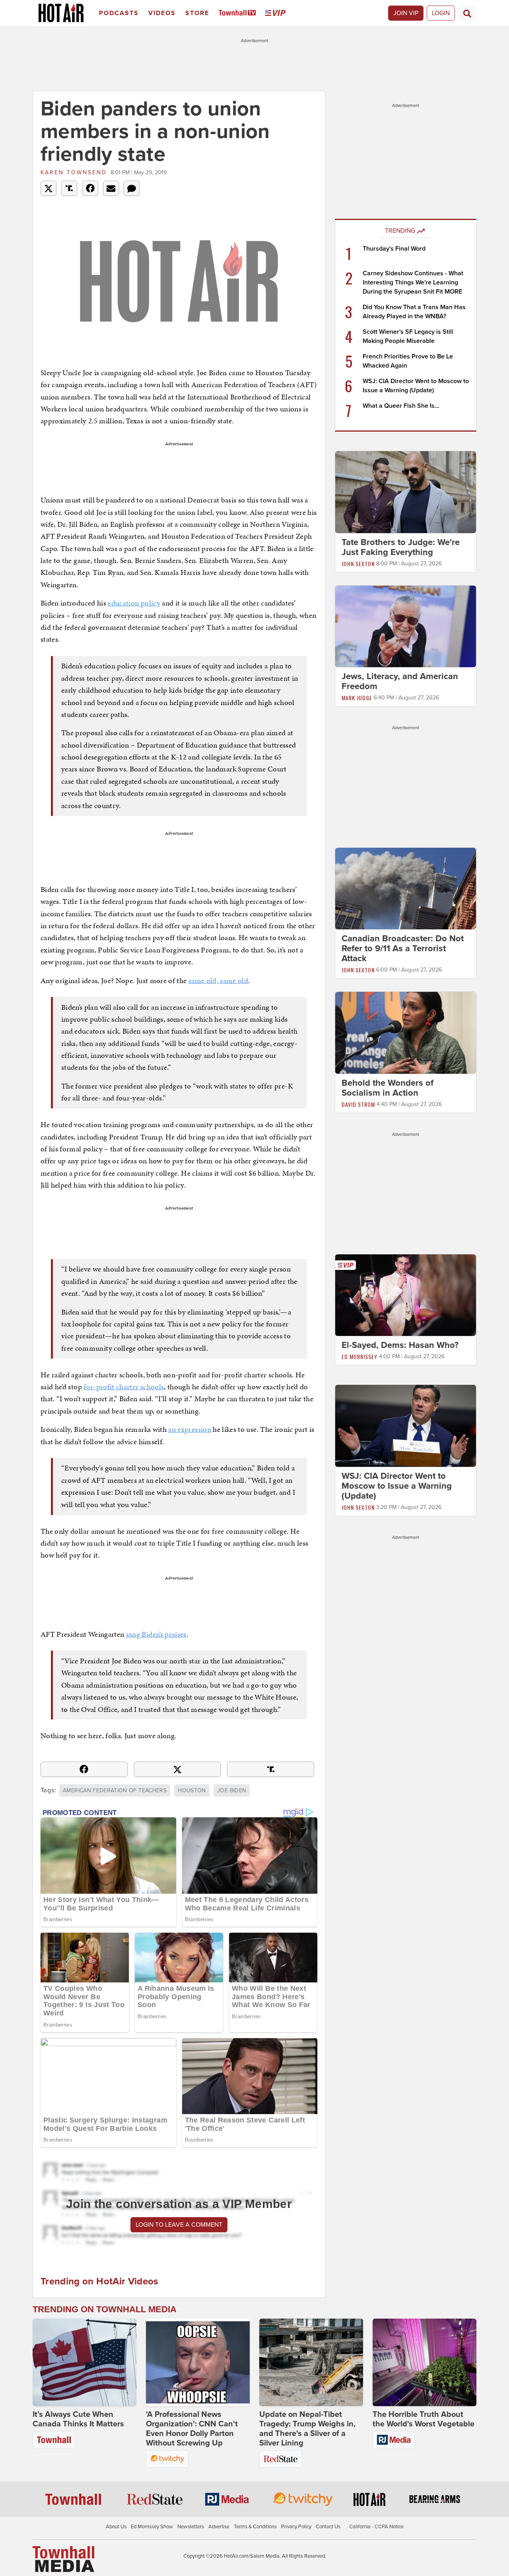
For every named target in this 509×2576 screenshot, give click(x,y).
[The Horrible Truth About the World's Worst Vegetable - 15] (424, 2362)
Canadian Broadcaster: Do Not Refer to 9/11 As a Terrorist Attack (403, 948)
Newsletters (191, 2527)
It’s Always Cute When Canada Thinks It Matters (78, 2419)
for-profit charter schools (124, 1387)
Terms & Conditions (255, 2527)
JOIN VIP (406, 13)
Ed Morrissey (359, 1356)
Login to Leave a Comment (179, 2225)
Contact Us (328, 2527)
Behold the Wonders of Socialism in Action (388, 1088)
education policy (134, 603)
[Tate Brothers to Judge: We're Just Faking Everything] (406, 492)
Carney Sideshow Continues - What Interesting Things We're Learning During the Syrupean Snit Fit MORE (413, 282)
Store (197, 13)
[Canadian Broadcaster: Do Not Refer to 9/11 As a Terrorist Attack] (406, 888)
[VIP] (277, 13)
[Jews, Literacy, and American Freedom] (406, 626)
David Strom (358, 1104)
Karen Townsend (74, 172)
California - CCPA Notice (376, 2527)
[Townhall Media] (63, 2558)
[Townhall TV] (239, 13)
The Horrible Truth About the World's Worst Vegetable (424, 2419)
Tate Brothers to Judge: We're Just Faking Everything (401, 547)
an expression (190, 1429)
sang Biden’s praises (156, 1634)
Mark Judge (357, 698)
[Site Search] (467, 13)
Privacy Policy (296, 2527)
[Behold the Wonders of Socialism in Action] (406, 1032)
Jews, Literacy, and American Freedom (400, 681)
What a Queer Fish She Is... (401, 406)
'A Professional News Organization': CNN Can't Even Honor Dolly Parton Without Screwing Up (192, 2429)
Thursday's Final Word (394, 249)
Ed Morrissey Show (152, 2527)
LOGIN (441, 13)
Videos (162, 13)
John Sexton (358, 564)
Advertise (219, 2527)
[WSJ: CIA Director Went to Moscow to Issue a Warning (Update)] (406, 1425)
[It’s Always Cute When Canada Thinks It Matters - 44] (85, 2362)
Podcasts (119, 13)
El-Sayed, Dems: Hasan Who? (400, 1345)
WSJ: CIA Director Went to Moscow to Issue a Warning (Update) (397, 1486)
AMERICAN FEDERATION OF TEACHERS (115, 1790)
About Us (116, 2527)
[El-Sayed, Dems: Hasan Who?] (406, 1295)
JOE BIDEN (232, 1790)
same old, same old (218, 980)
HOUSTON (192, 1790)
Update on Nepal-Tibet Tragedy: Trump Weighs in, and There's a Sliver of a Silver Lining (307, 2429)
